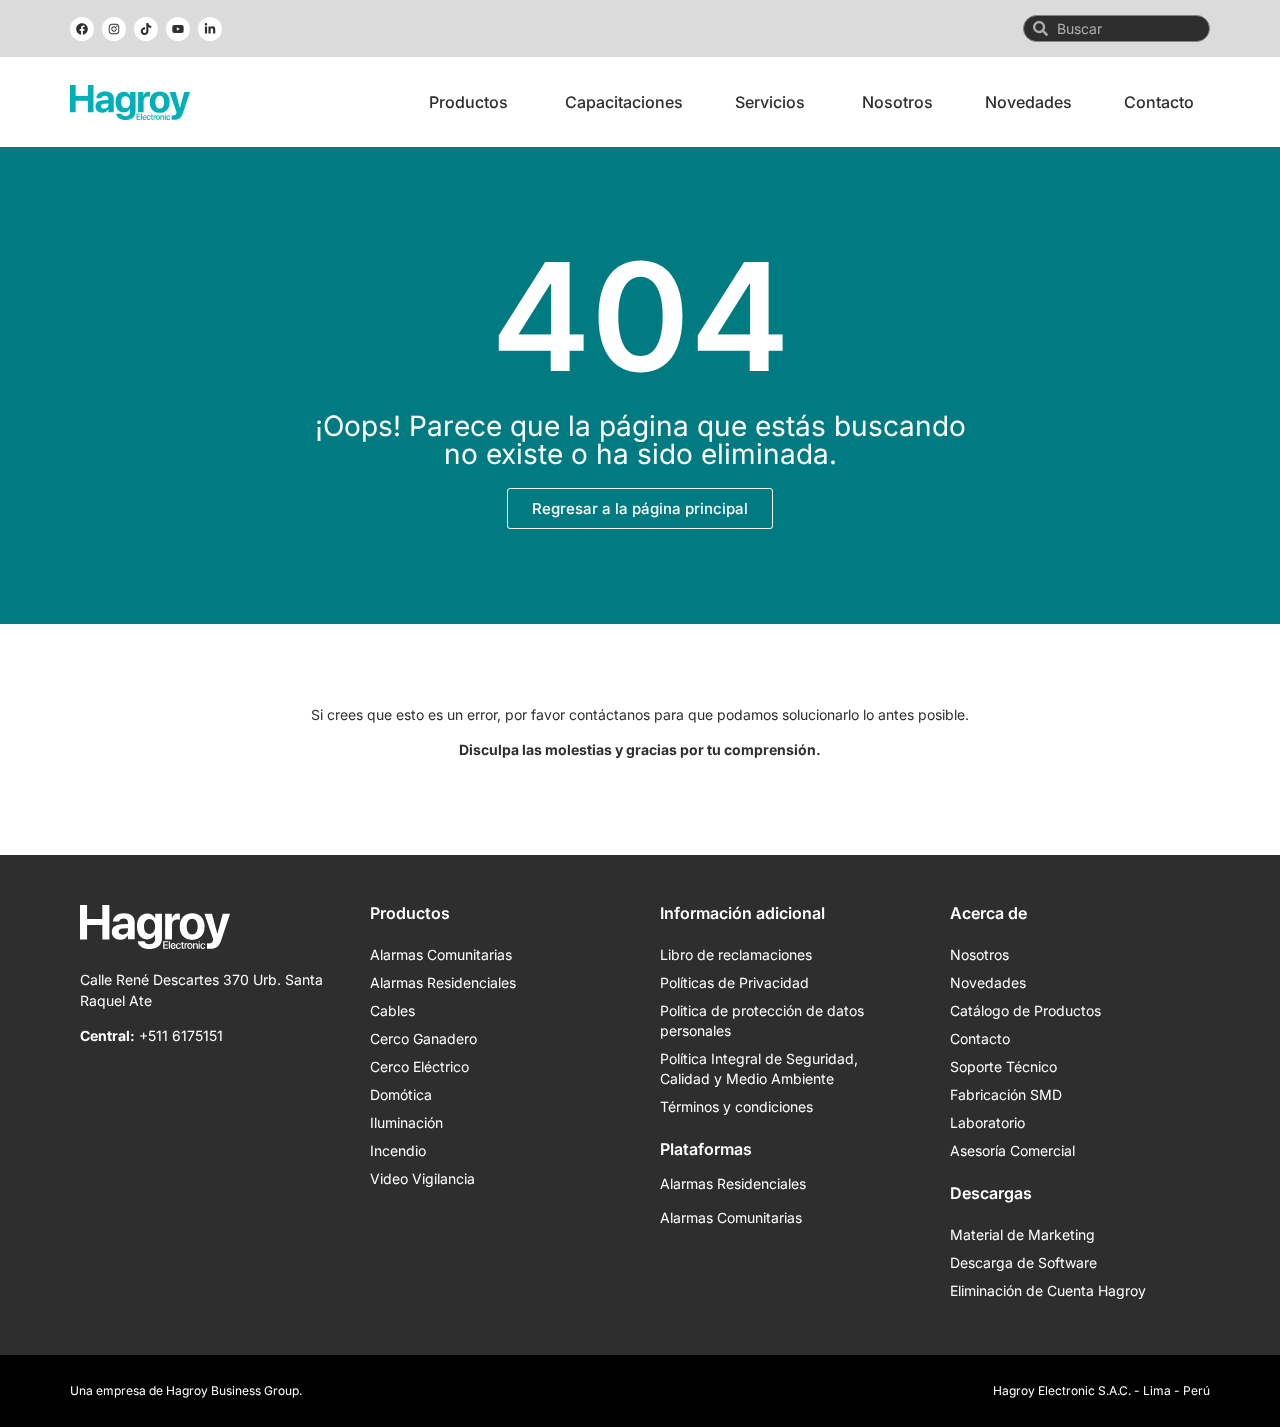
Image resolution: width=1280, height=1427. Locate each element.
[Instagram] (114, 29)
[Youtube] (178, 29)
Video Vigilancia (422, 1178)
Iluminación (406, 1122)
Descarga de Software (1023, 1262)
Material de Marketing (1022, 1234)
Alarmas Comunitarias (441, 954)
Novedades (988, 982)
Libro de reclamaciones (736, 954)
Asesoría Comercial (1012, 1150)
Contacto (980, 1038)
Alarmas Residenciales (443, 982)
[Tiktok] (146, 29)
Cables (392, 1010)
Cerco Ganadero (423, 1038)
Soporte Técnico (1003, 1066)
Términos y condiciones (736, 1106)
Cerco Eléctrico (419, 1066)
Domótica (401, 1094)
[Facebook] (82, 29)
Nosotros (979, 954)
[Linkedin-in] (210, 29)
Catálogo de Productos (1025, 1010)
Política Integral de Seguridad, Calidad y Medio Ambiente (759, 1068)
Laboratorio (987, 1122)
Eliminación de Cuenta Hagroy (1048, 1290)
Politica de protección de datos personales (762, 1020)
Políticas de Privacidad (734, 982)
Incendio (398, 1150)
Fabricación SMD (1006, 1094)
